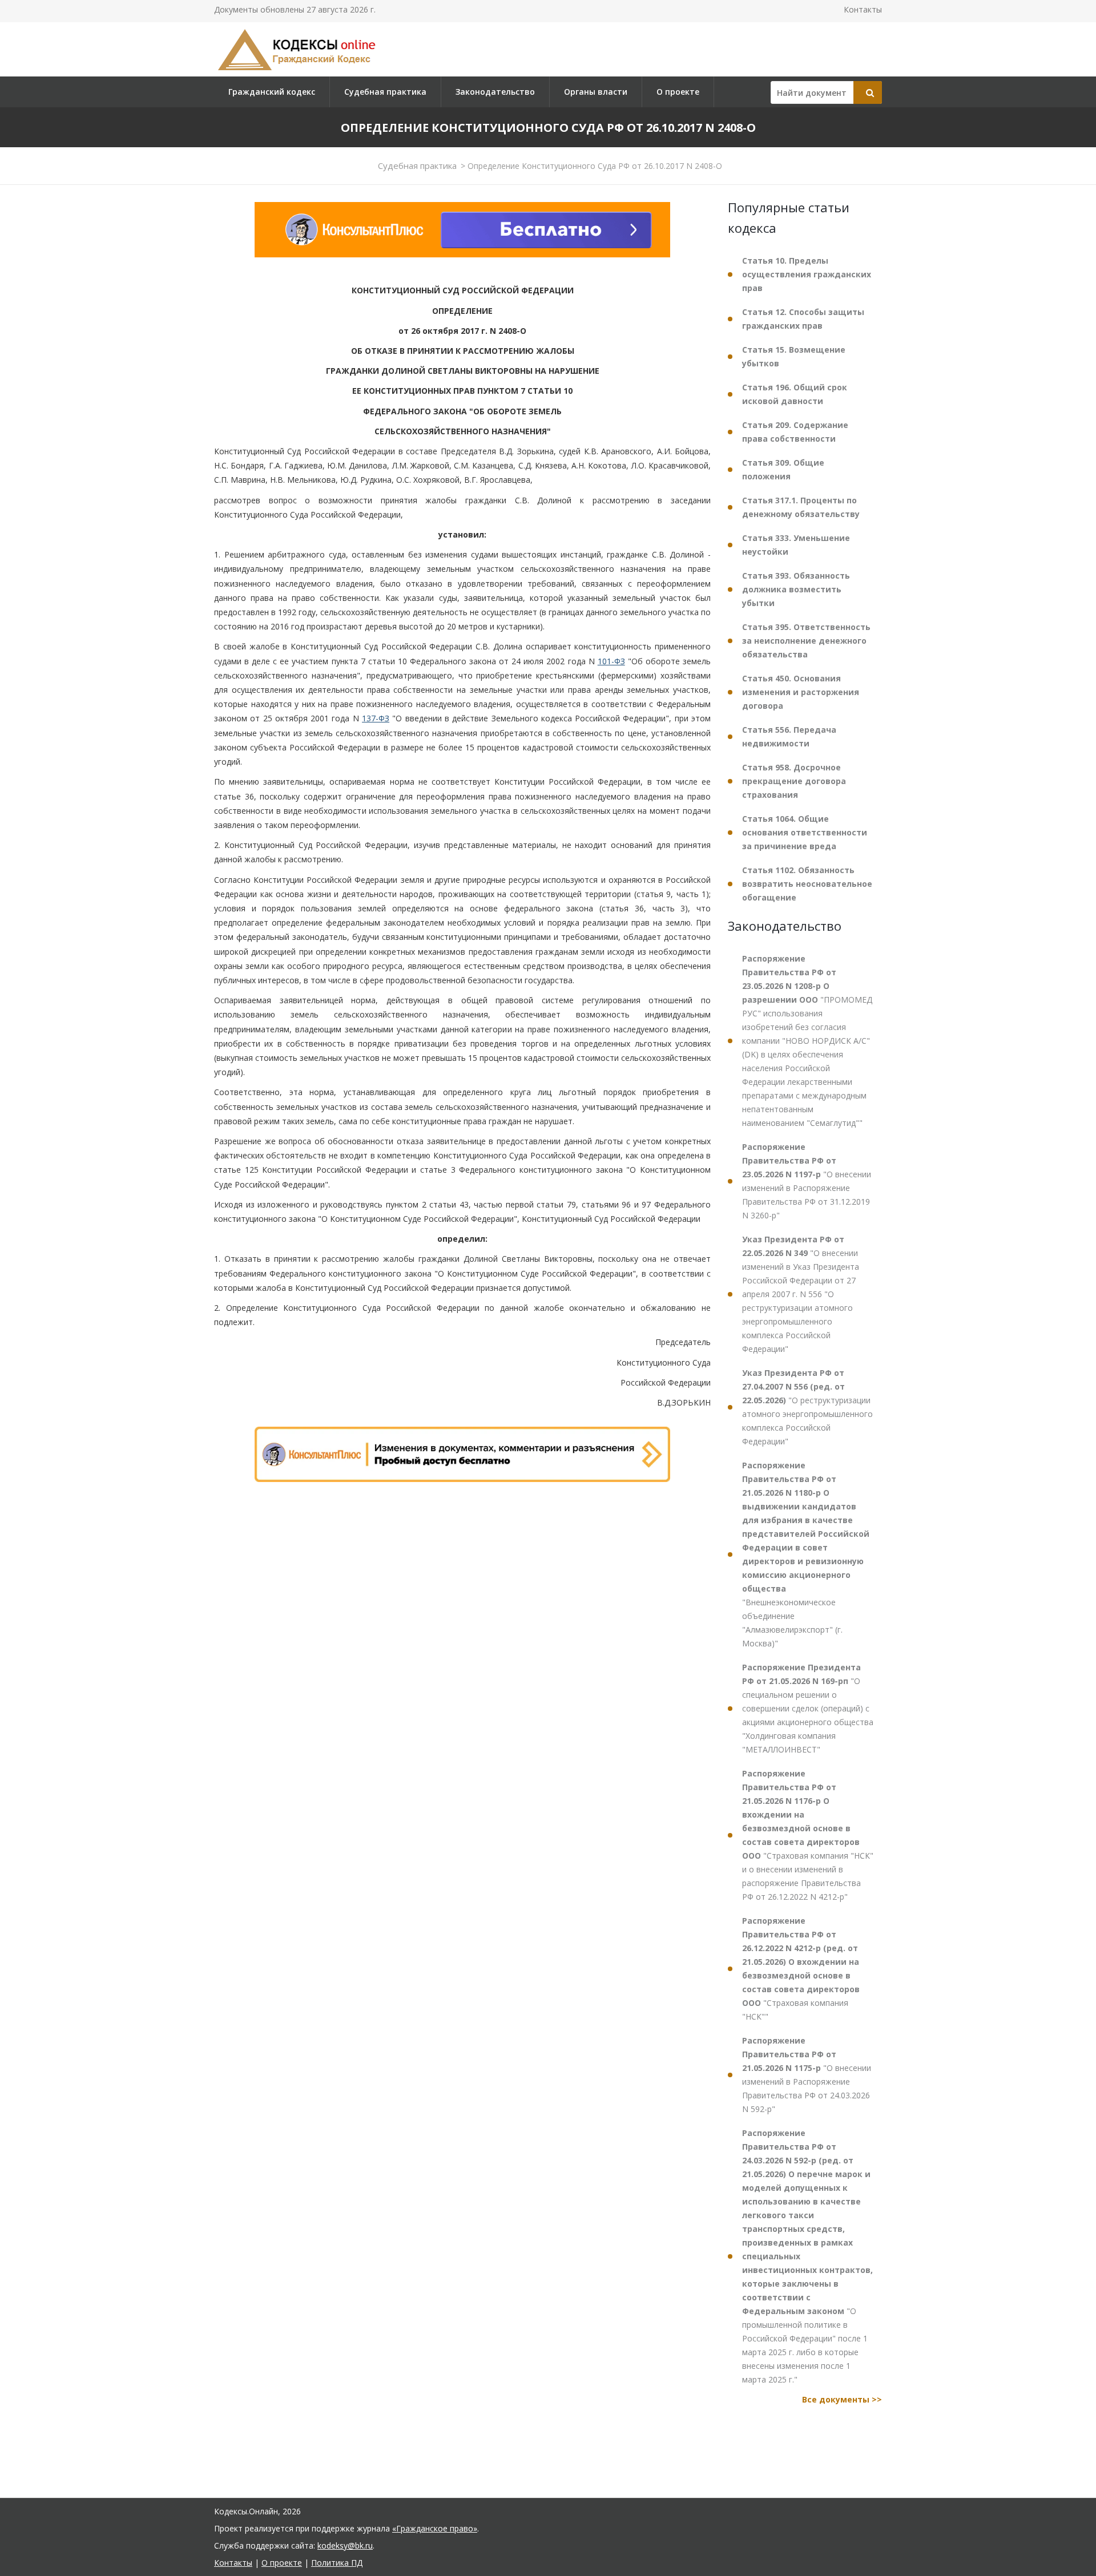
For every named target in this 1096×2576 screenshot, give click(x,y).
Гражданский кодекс (272, 92)
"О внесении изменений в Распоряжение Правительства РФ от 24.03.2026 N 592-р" (807, 2075)
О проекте (678, 92)
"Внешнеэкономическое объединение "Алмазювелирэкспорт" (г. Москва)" (806, 1554)
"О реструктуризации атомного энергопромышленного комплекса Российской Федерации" (807, 1407)
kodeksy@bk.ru (345, 2545)
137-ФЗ (376, 719)
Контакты (863, 9)
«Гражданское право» (435, 2528)
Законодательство (495, 92)
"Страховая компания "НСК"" (801, 1969)
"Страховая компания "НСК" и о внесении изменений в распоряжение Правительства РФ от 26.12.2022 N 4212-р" (808, 1835)
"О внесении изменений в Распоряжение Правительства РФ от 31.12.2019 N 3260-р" (807, 1181)
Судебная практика (385, 92)
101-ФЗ (611, 661)
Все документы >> (842, 2399)
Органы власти (596, 92)
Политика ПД (337, 2563)
